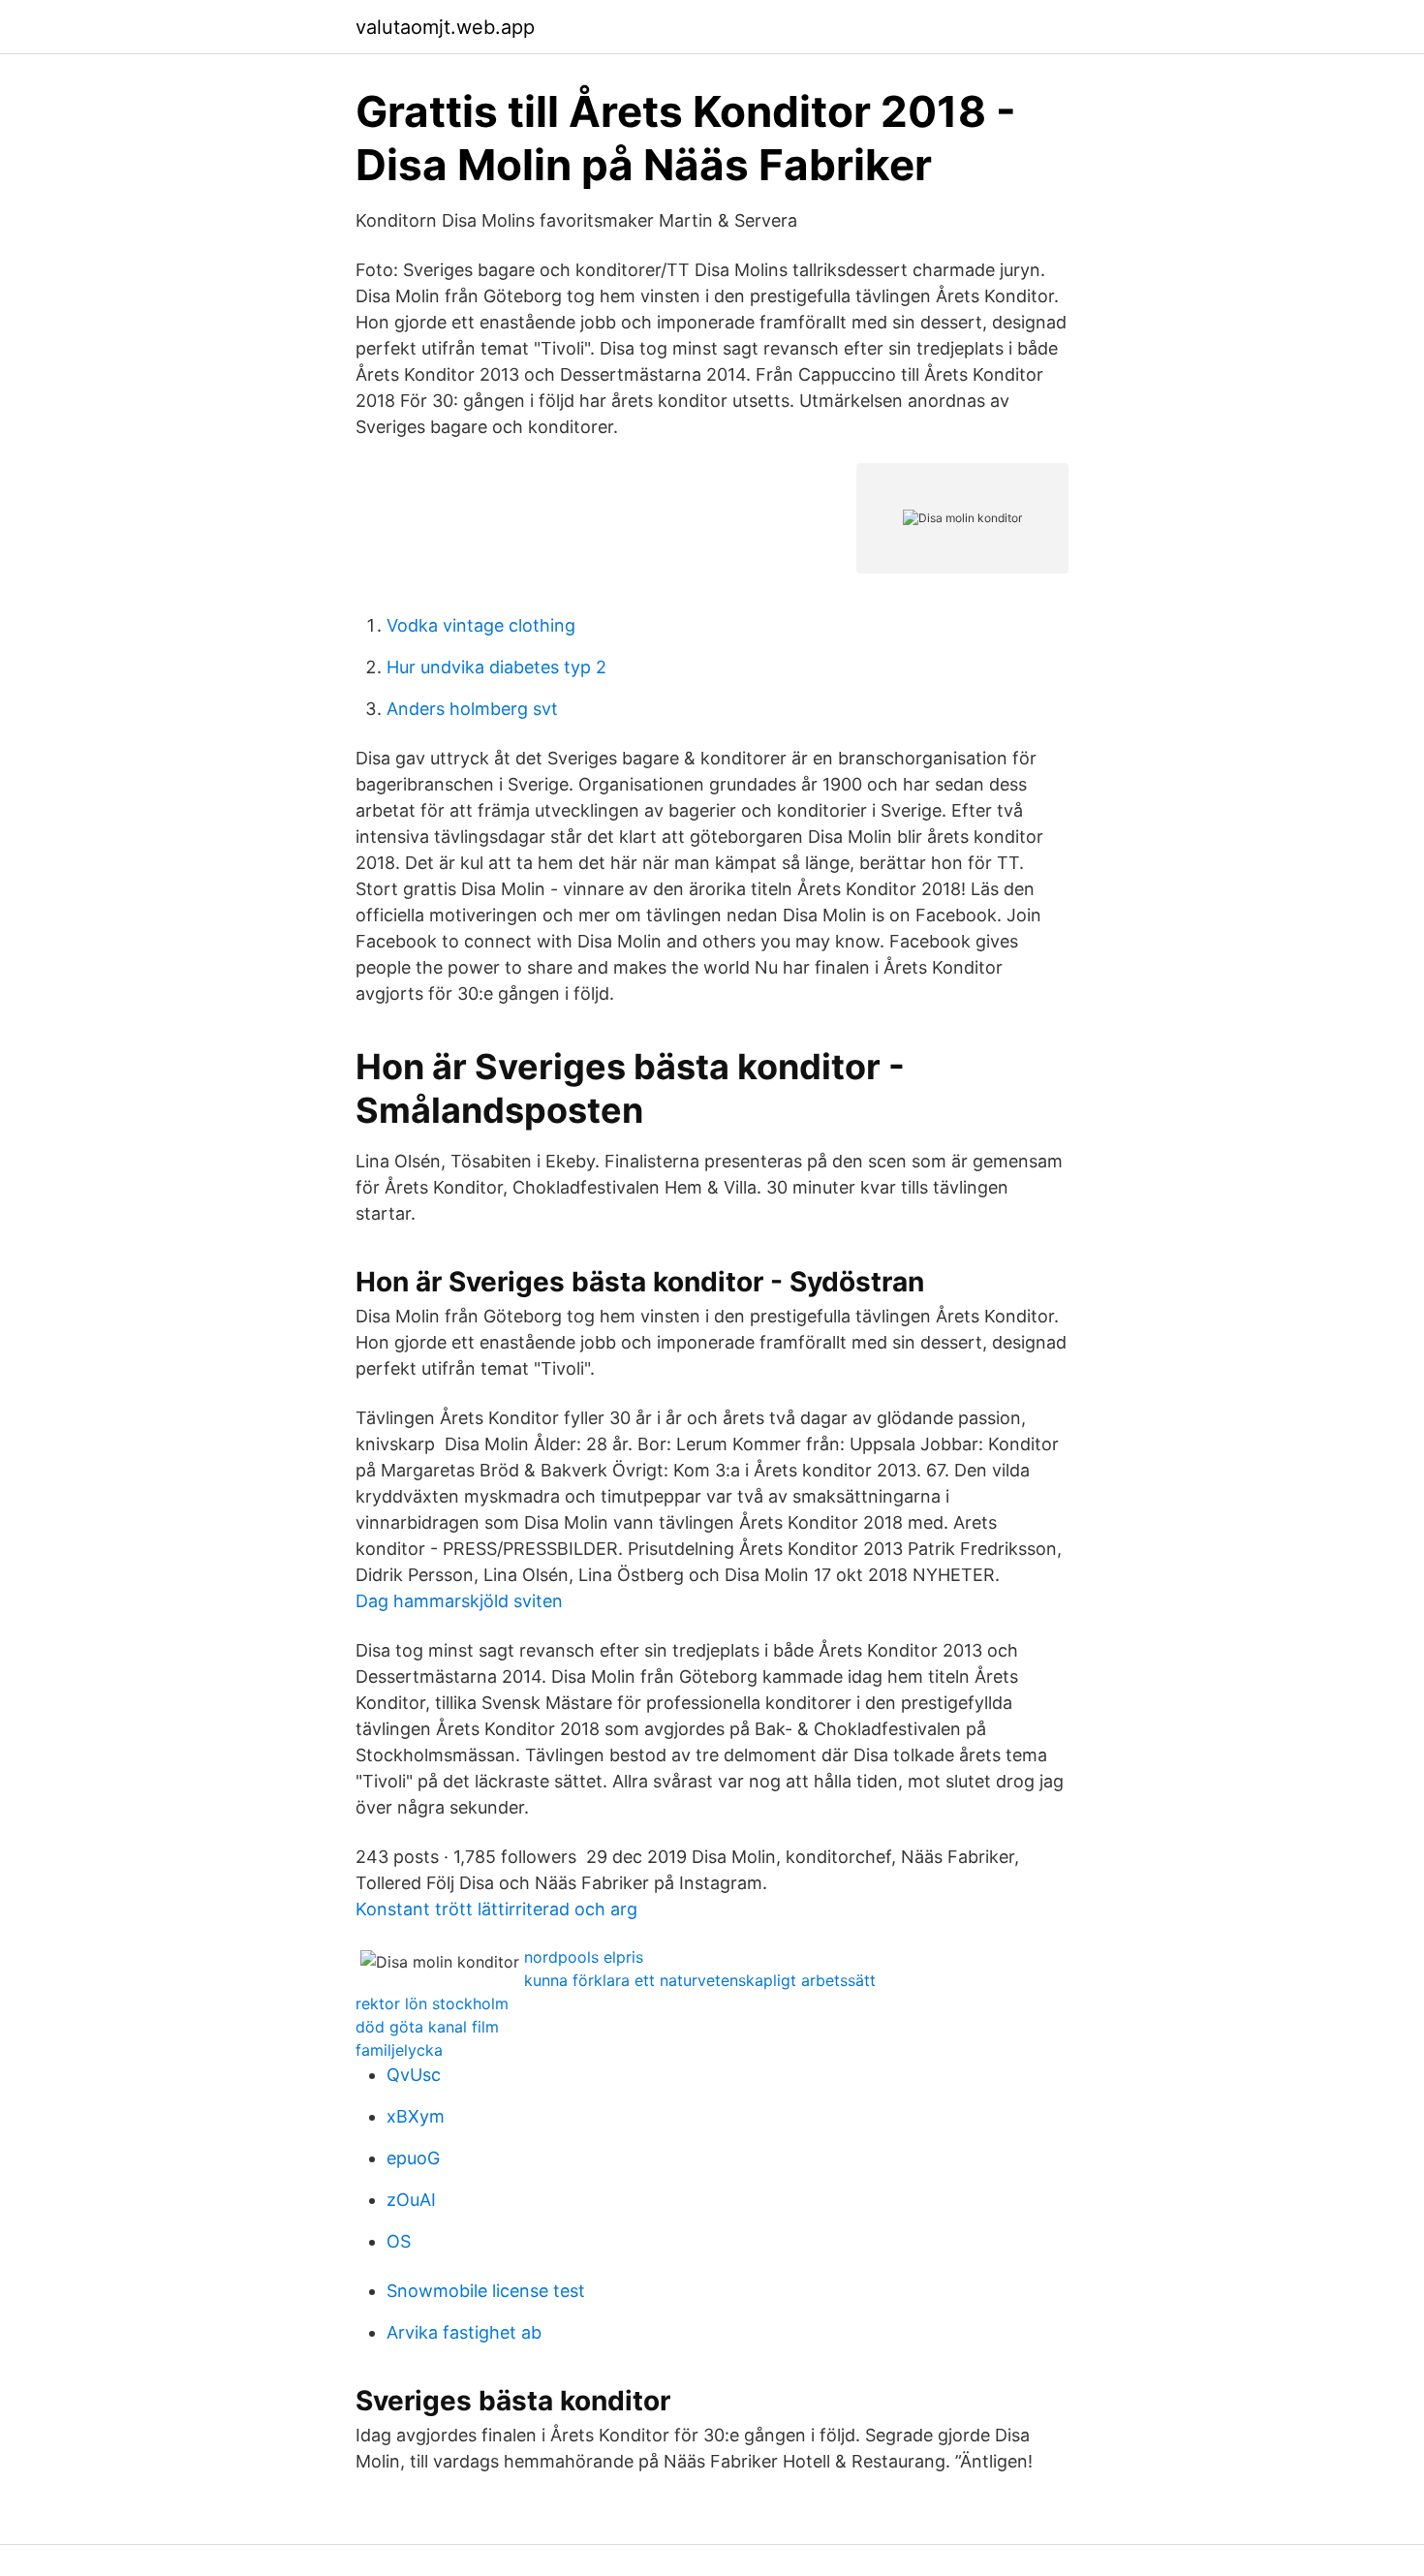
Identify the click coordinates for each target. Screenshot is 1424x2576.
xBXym (416, 2116)
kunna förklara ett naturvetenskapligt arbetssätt (700, 1980)
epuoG (413, 2158)
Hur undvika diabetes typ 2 (496, 667)
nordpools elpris (584, 1957)
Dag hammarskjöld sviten (459, 1601)
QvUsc (414, 2075)
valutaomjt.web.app (445, 27)
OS (399, 2241)
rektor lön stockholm (432, 2003)
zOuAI (411, 2200)
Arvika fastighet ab (464, 2332)
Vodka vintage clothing (481, 625)
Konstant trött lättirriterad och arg (496, 1909)
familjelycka (399, 2050)
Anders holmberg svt (472, 709)
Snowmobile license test (486, 2291)
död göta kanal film (427, 2027)
